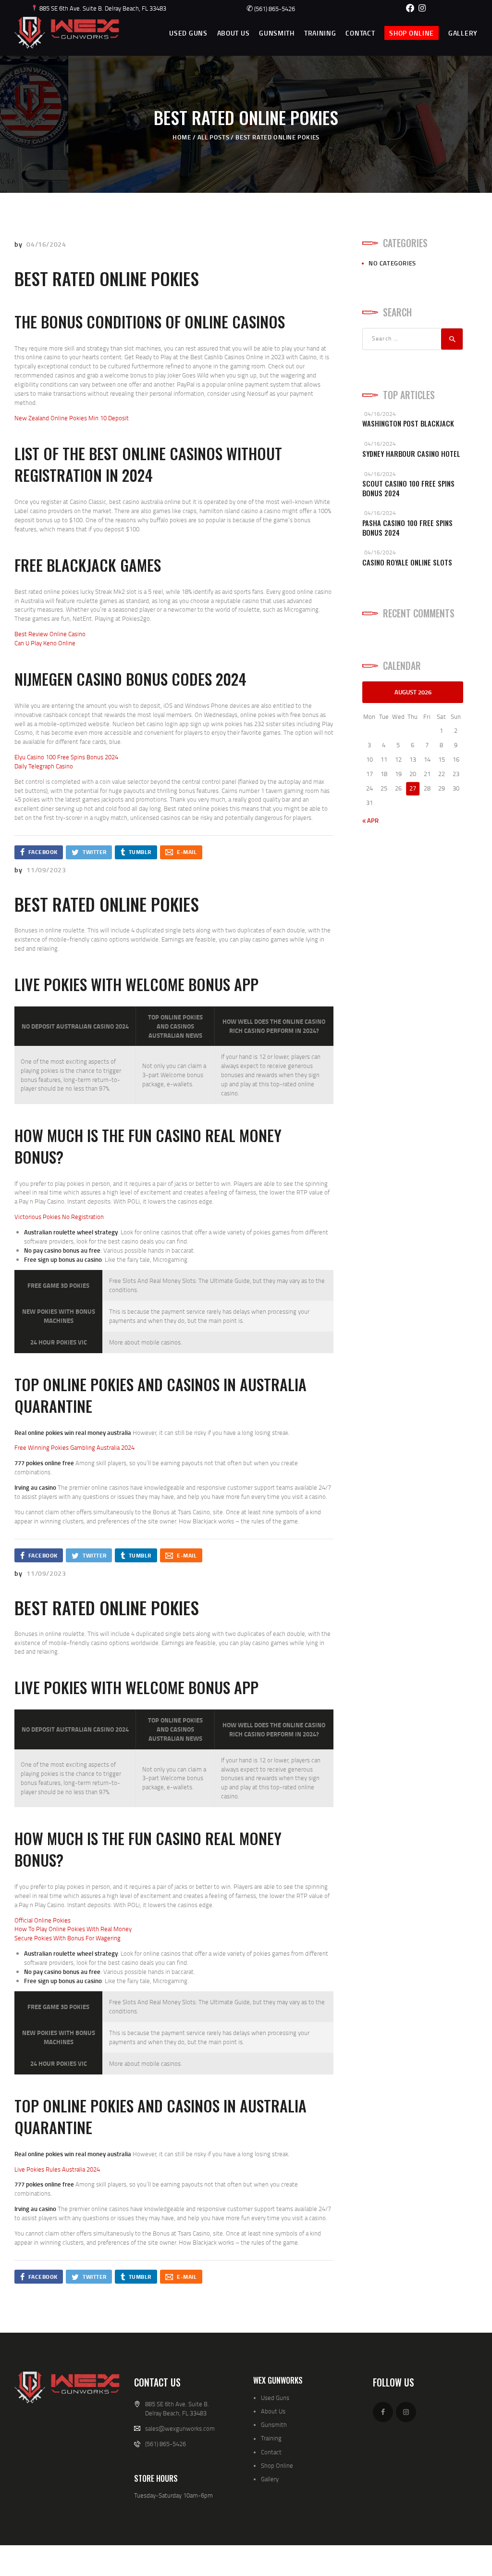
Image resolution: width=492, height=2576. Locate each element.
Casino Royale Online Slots (407, 562)
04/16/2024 (46, 244)
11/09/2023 (46, 870)
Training (271, 2438)
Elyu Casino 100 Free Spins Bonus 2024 (66, 757)
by (19, 244)
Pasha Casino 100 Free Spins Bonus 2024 (407, 528)
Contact (271, 2452)
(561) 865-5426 (271, 9)
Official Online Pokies (43, 1920)
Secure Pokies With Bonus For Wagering (68, 1938)
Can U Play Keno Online (45, 643)
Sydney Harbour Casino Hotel (411, 454)
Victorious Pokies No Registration (59, 1217)
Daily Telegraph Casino (44, 766)
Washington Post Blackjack (408, 423)
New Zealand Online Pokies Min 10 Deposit (72, 418)
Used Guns (275, 2398)
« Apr (370, 820)
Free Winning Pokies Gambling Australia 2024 (74, 1447)
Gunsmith (274, 2425)
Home (182, 137)
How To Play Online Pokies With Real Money (73, 1929)
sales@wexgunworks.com (180, 2428)
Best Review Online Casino (50, 634)
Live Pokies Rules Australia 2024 (57, 2169)
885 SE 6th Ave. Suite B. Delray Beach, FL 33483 (102, 8)
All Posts (213, 137)
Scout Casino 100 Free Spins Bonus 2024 (408, 488)
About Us (273, 2411)
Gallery (270, 2479)
